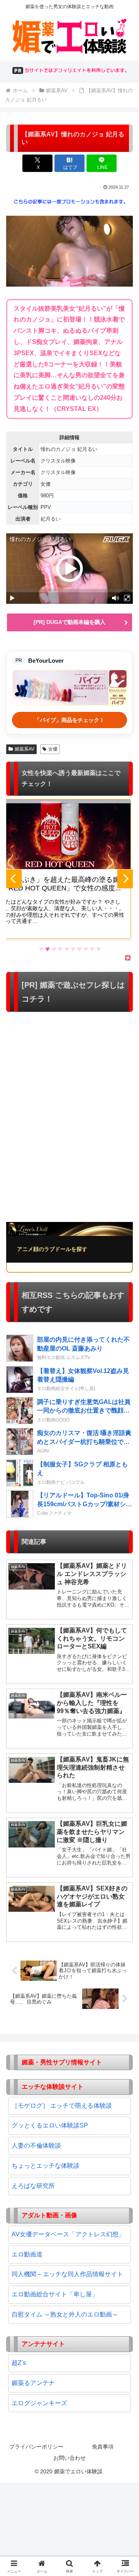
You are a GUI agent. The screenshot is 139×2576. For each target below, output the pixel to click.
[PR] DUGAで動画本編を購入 (69, 622)
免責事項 (103, 2447)
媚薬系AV (25, 749)
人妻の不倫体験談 (36, 2146)
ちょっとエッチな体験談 (46, 2166)
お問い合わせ (69, 2458)
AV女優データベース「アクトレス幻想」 (68, 2234)
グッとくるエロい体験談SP (50, 2125)
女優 (53, 749)
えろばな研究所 (33, 2186)
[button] (124, 1567)
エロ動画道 (27, 2254)
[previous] (14, 879)
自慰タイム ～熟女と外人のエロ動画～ (65, 2314)
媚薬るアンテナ (33, 2383)
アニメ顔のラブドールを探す (52, 1249)
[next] (125, 879)
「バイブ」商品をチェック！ (69, 720)
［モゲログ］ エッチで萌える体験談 (62, 2106)
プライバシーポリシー (36, 2447)
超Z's (19, 2363)
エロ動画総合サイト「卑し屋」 (55, 2294)
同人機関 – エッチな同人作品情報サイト (67, 2274)
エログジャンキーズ (39, 2403)
